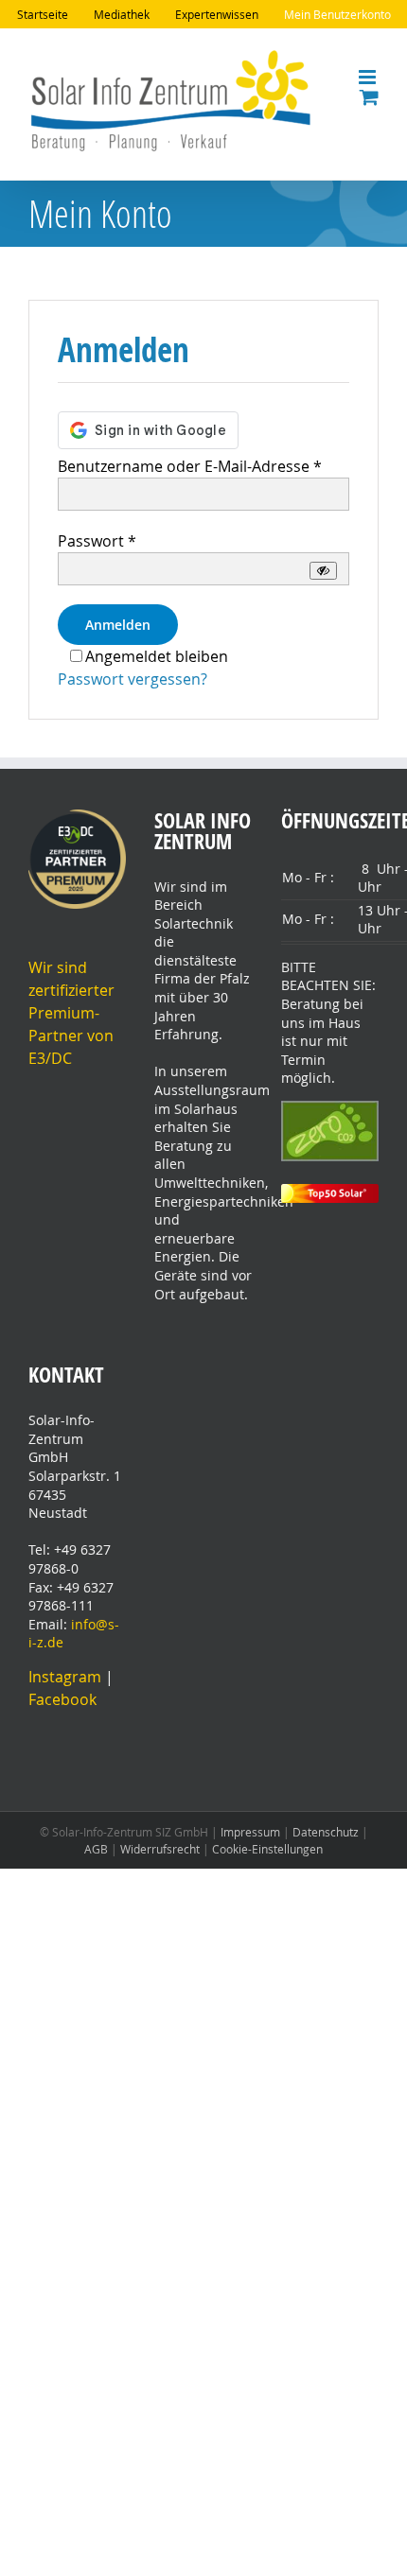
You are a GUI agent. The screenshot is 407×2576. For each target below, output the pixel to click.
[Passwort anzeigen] (323, 571)
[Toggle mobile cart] (369, 97)
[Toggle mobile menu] (369, 77)
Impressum (250, 1832)
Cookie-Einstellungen (267, 1849)
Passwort (97, 541)
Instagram (67, 1677)
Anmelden (118, 625)
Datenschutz (326, 1832)
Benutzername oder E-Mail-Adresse (190, 466)
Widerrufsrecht (160, 1849)
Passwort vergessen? (133, 679)
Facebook (62, 1699)
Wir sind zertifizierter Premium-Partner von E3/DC (71, 1013)
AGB (96, 1849)
